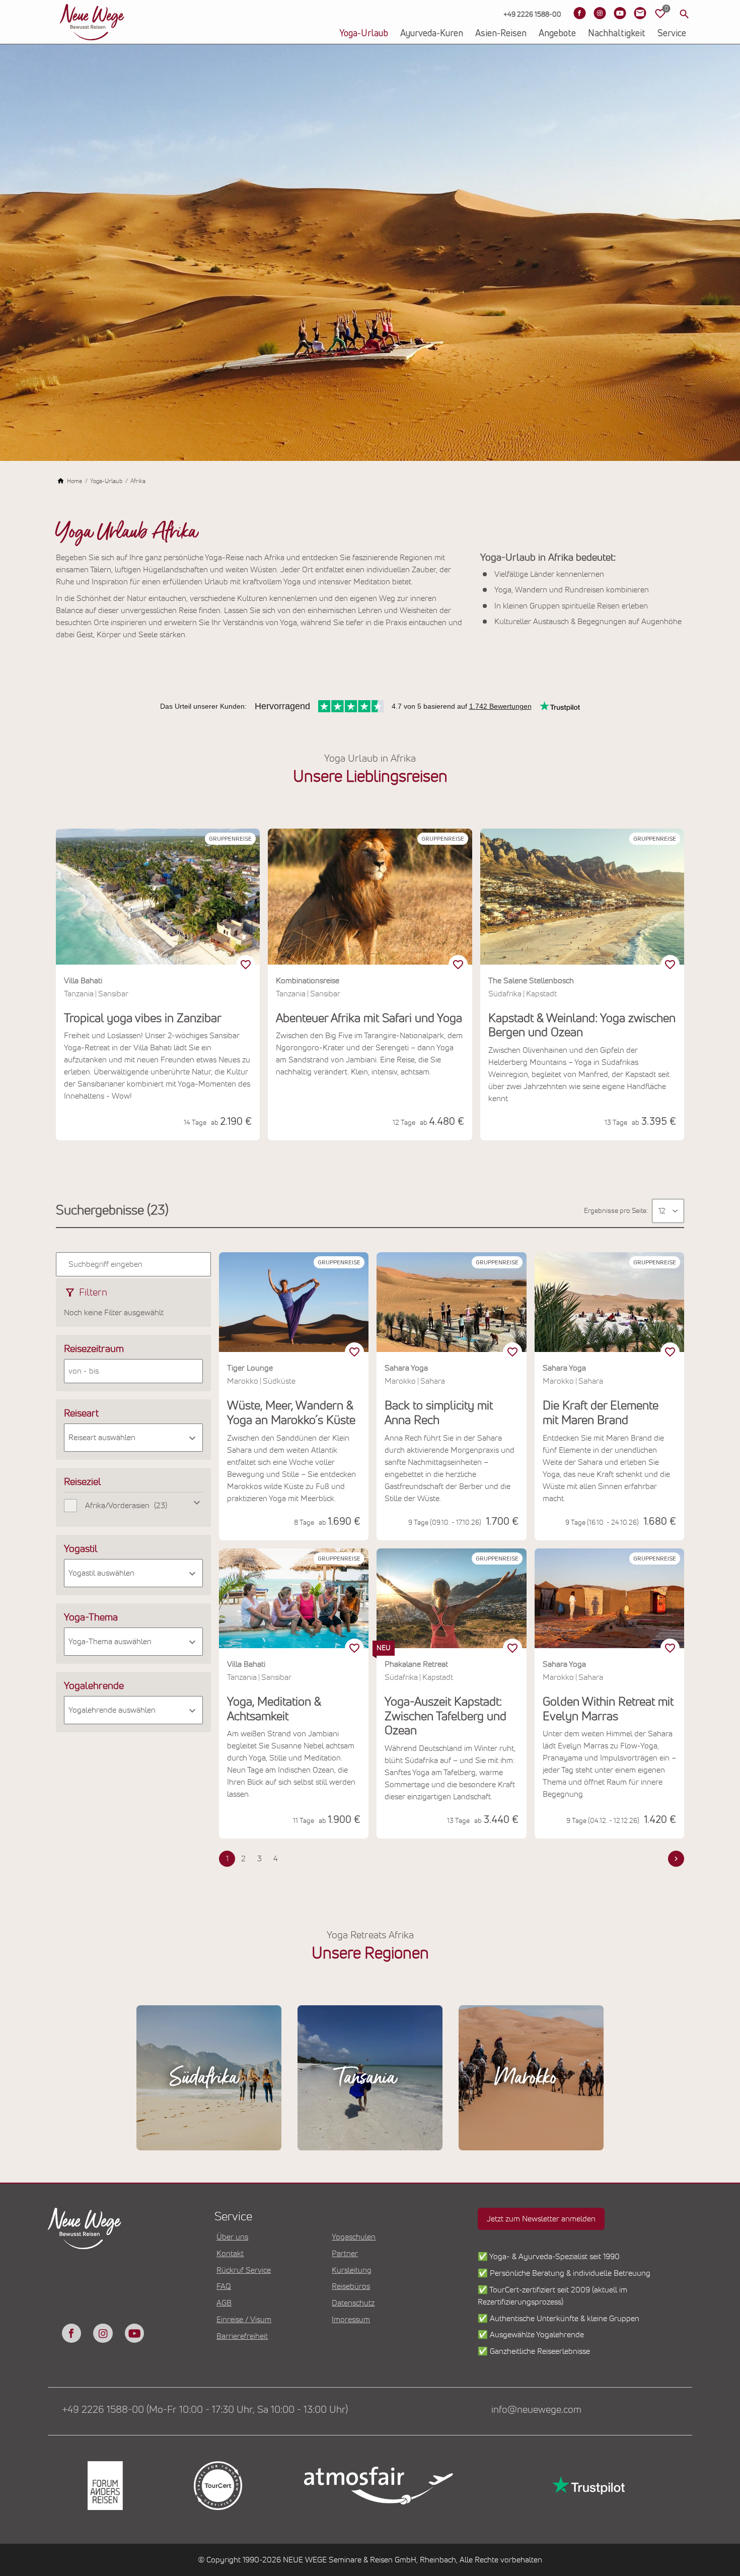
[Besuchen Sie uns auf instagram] (103, 2333)
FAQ (224, 2286)
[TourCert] (217, 2486)
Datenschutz (353, 2303)
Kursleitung (352, 2270)
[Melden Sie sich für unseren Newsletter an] (640, 13)
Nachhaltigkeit (617, 34)
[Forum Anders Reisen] (104, 2486)
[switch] (246, 965)
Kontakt (230, 2254)
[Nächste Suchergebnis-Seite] (676, 1859)
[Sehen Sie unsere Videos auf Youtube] (620, 13)
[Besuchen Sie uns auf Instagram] (600, 13)
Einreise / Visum (244, 2320)
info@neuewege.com (536, 2410)
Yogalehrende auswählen (112, 1710)
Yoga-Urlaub (364, 34)
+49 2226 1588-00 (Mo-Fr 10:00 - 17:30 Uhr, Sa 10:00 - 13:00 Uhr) (205, 2410)
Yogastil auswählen (101, 1573)
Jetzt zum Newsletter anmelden (541, 2219)
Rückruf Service (244, 2270)
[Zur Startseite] (92, 22)
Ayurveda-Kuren (432, 34)
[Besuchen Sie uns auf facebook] (71, 2333)
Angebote (557, 34)
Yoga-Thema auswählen (110, 1642)
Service (672, 34)
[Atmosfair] (378, 2486)
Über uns (232, 2237)
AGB (224, 2303)
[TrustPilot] (587, 2486)
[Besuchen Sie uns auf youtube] (134, 2333)
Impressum (351, 2320)
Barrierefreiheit (242, 2336)
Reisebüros (351, 2286)
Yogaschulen (354, 2237)
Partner (345, 2254)
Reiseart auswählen (102, 1438)
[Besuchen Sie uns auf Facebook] (579, 13)
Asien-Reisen (501, 34)
